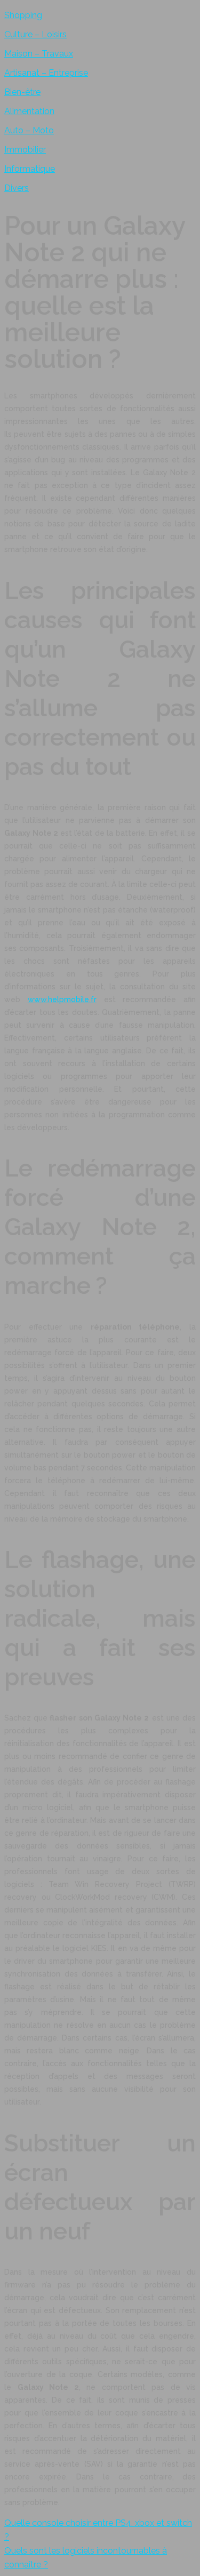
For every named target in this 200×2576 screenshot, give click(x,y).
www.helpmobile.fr (62, 999)
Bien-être (22, 92)
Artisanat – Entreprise (46, 73)
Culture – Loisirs (35, 34)
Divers (17, 188)
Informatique (30, 169)
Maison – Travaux (39, 54)
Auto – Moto (29, 130)
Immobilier (25, 150)
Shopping (23, 15)
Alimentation (29, 111)
